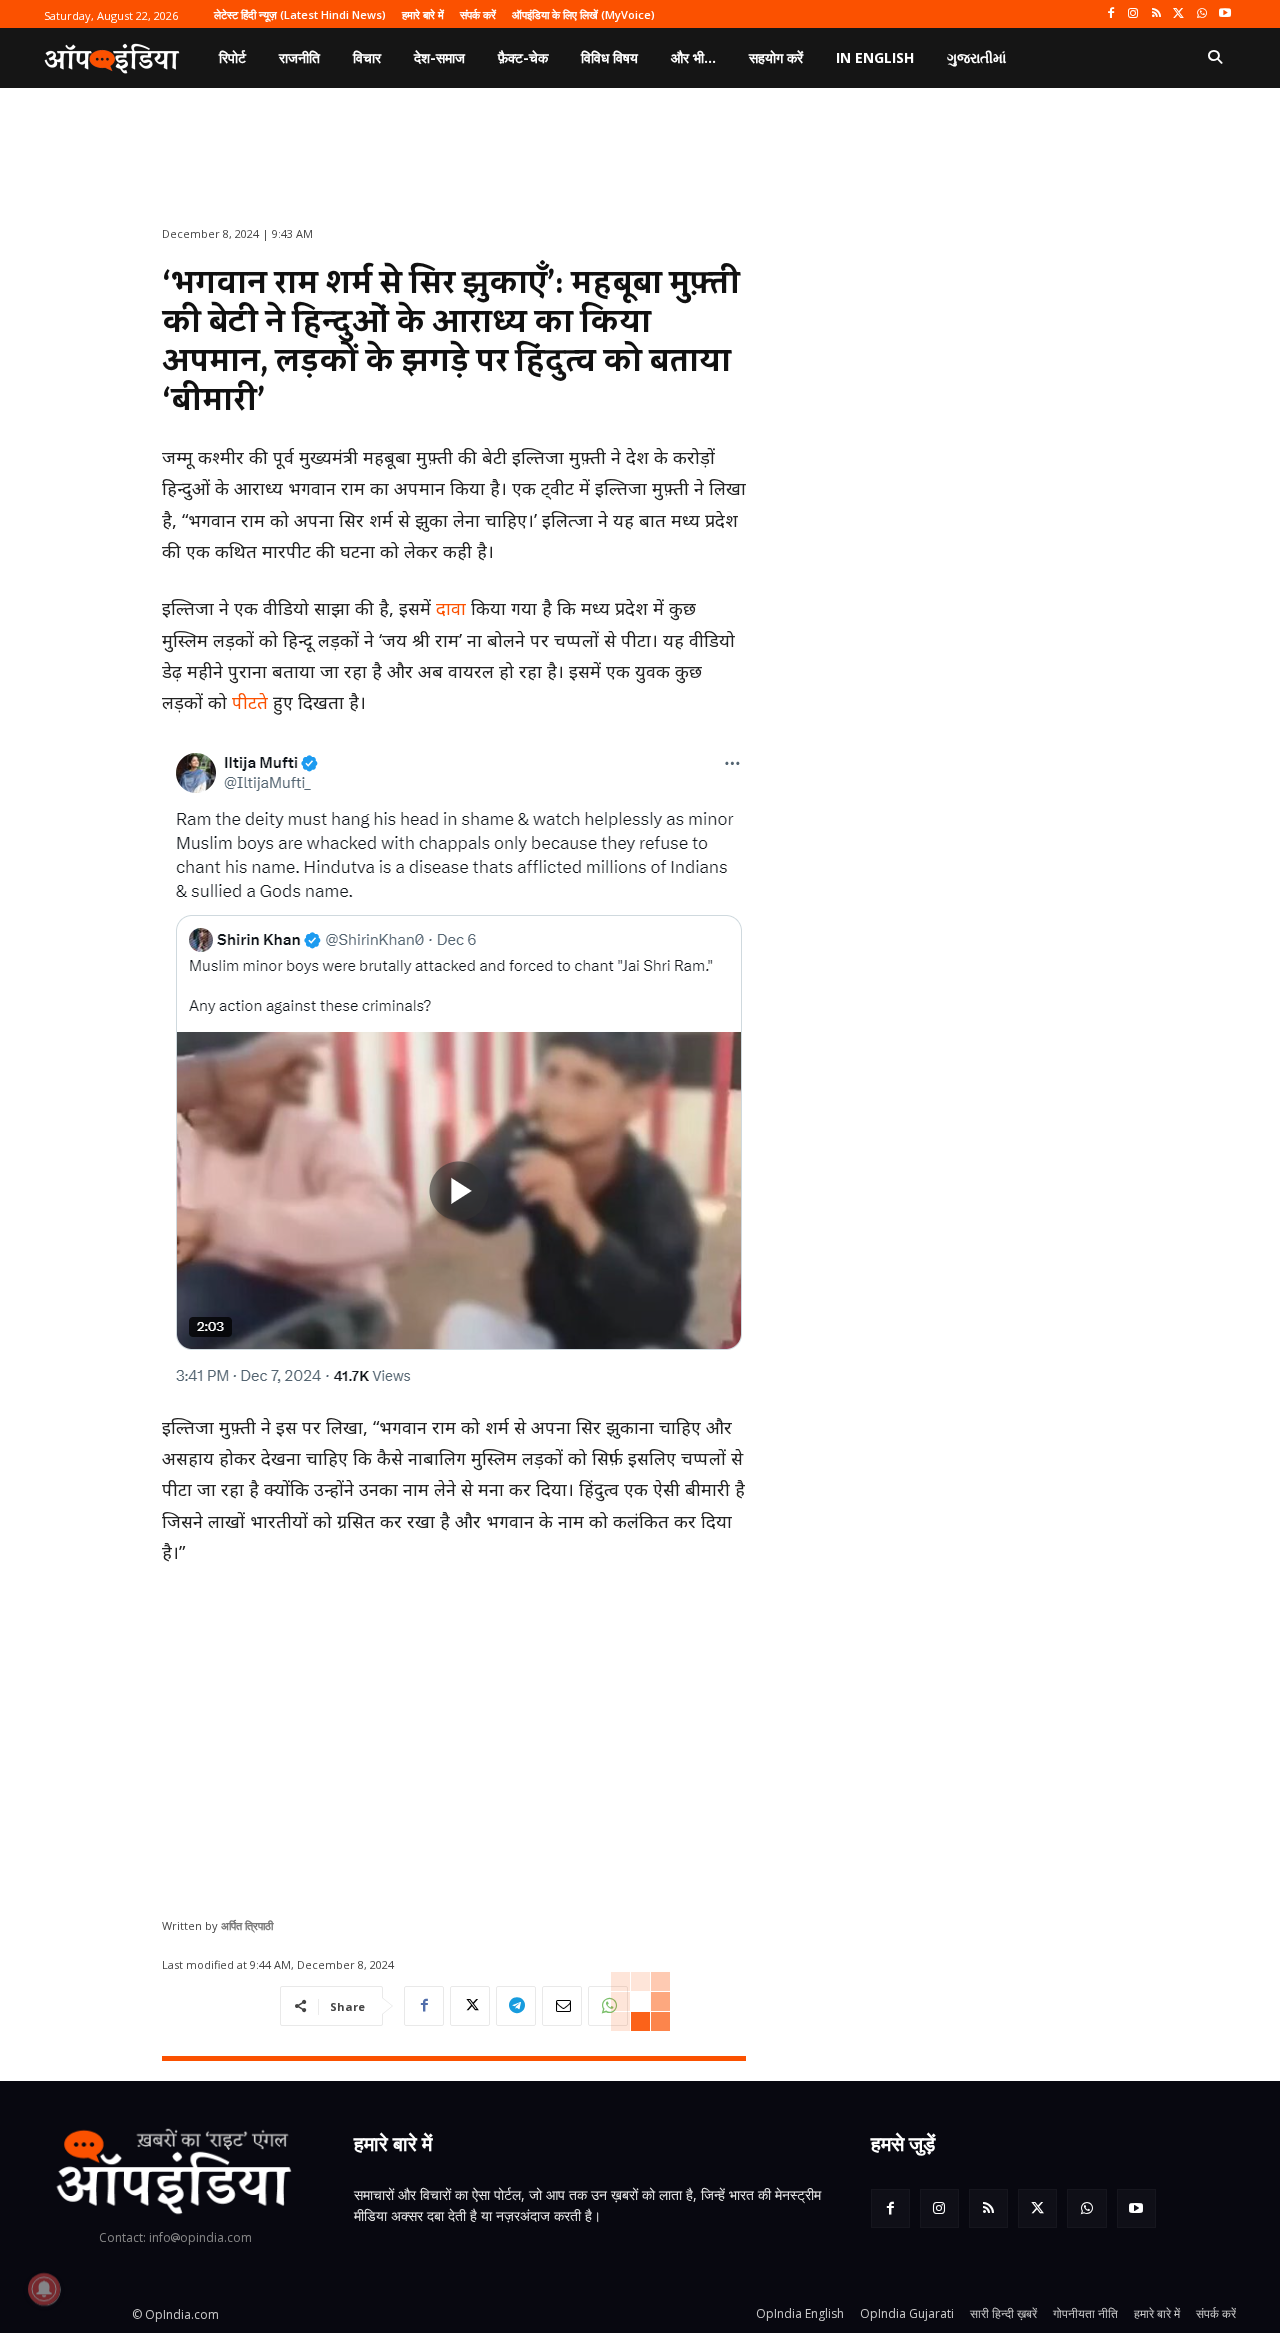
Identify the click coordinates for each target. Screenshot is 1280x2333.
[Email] (562, 2006)
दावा (451, 608)
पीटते (250, 702)
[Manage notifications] (44, 2289)
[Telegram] (516, 2006)
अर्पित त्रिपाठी (247, 1925)
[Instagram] (1133, 14)
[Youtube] (1224, 14)
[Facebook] (1110, 14)
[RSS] (1156, 14)
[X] (1179, 14)
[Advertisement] (454, 1734)
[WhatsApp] (1201, 14)
